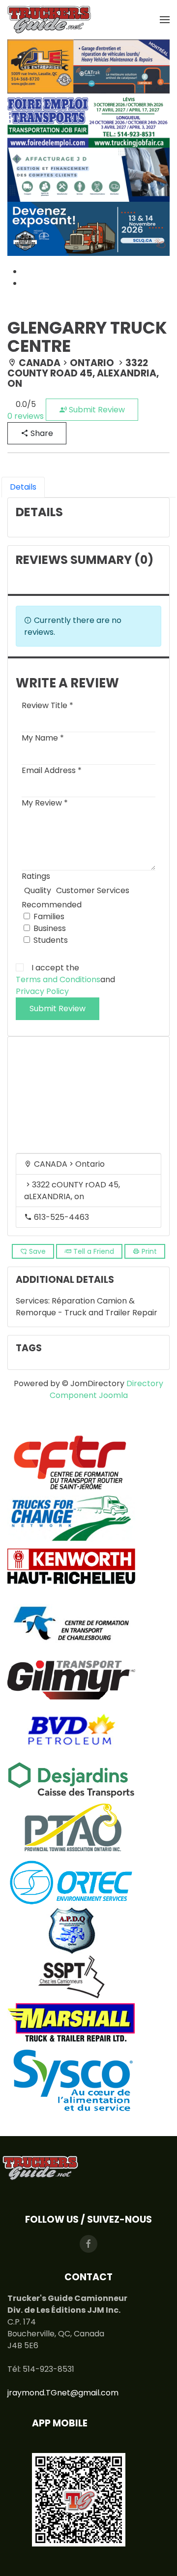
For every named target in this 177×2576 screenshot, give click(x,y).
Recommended (52, 905)
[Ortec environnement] (71, 1882)
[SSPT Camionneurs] (71, 1976)
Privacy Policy (42, 991)
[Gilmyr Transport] (71, 1679)
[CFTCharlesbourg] (71, 1623)
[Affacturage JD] (88, 174)
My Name (43, 738)
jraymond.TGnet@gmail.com (63, 2393)
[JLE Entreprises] (88, 66)
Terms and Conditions (58, 979)
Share (41, 433)
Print (148, 1251)
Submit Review (96, 410)
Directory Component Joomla (107, 1389)
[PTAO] (71, 1830)
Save (36, 1251)
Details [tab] (23, 487)
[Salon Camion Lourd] (88, 228)
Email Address (52, 770)
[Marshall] (71, 2022)
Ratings (36, 876)
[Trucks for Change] (71, 1518)
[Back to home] (49, 20)
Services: (34, 1301)
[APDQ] (71, 1931)
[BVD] (71, 1728)
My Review (45, 803)
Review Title (47, 705)
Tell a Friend (93, 1251)
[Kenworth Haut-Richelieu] (71, 1566)
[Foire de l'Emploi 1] (88, 120)
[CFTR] (71, 1462)
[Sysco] (71, 2081)
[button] (165, 20)
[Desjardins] (71, 1777)
